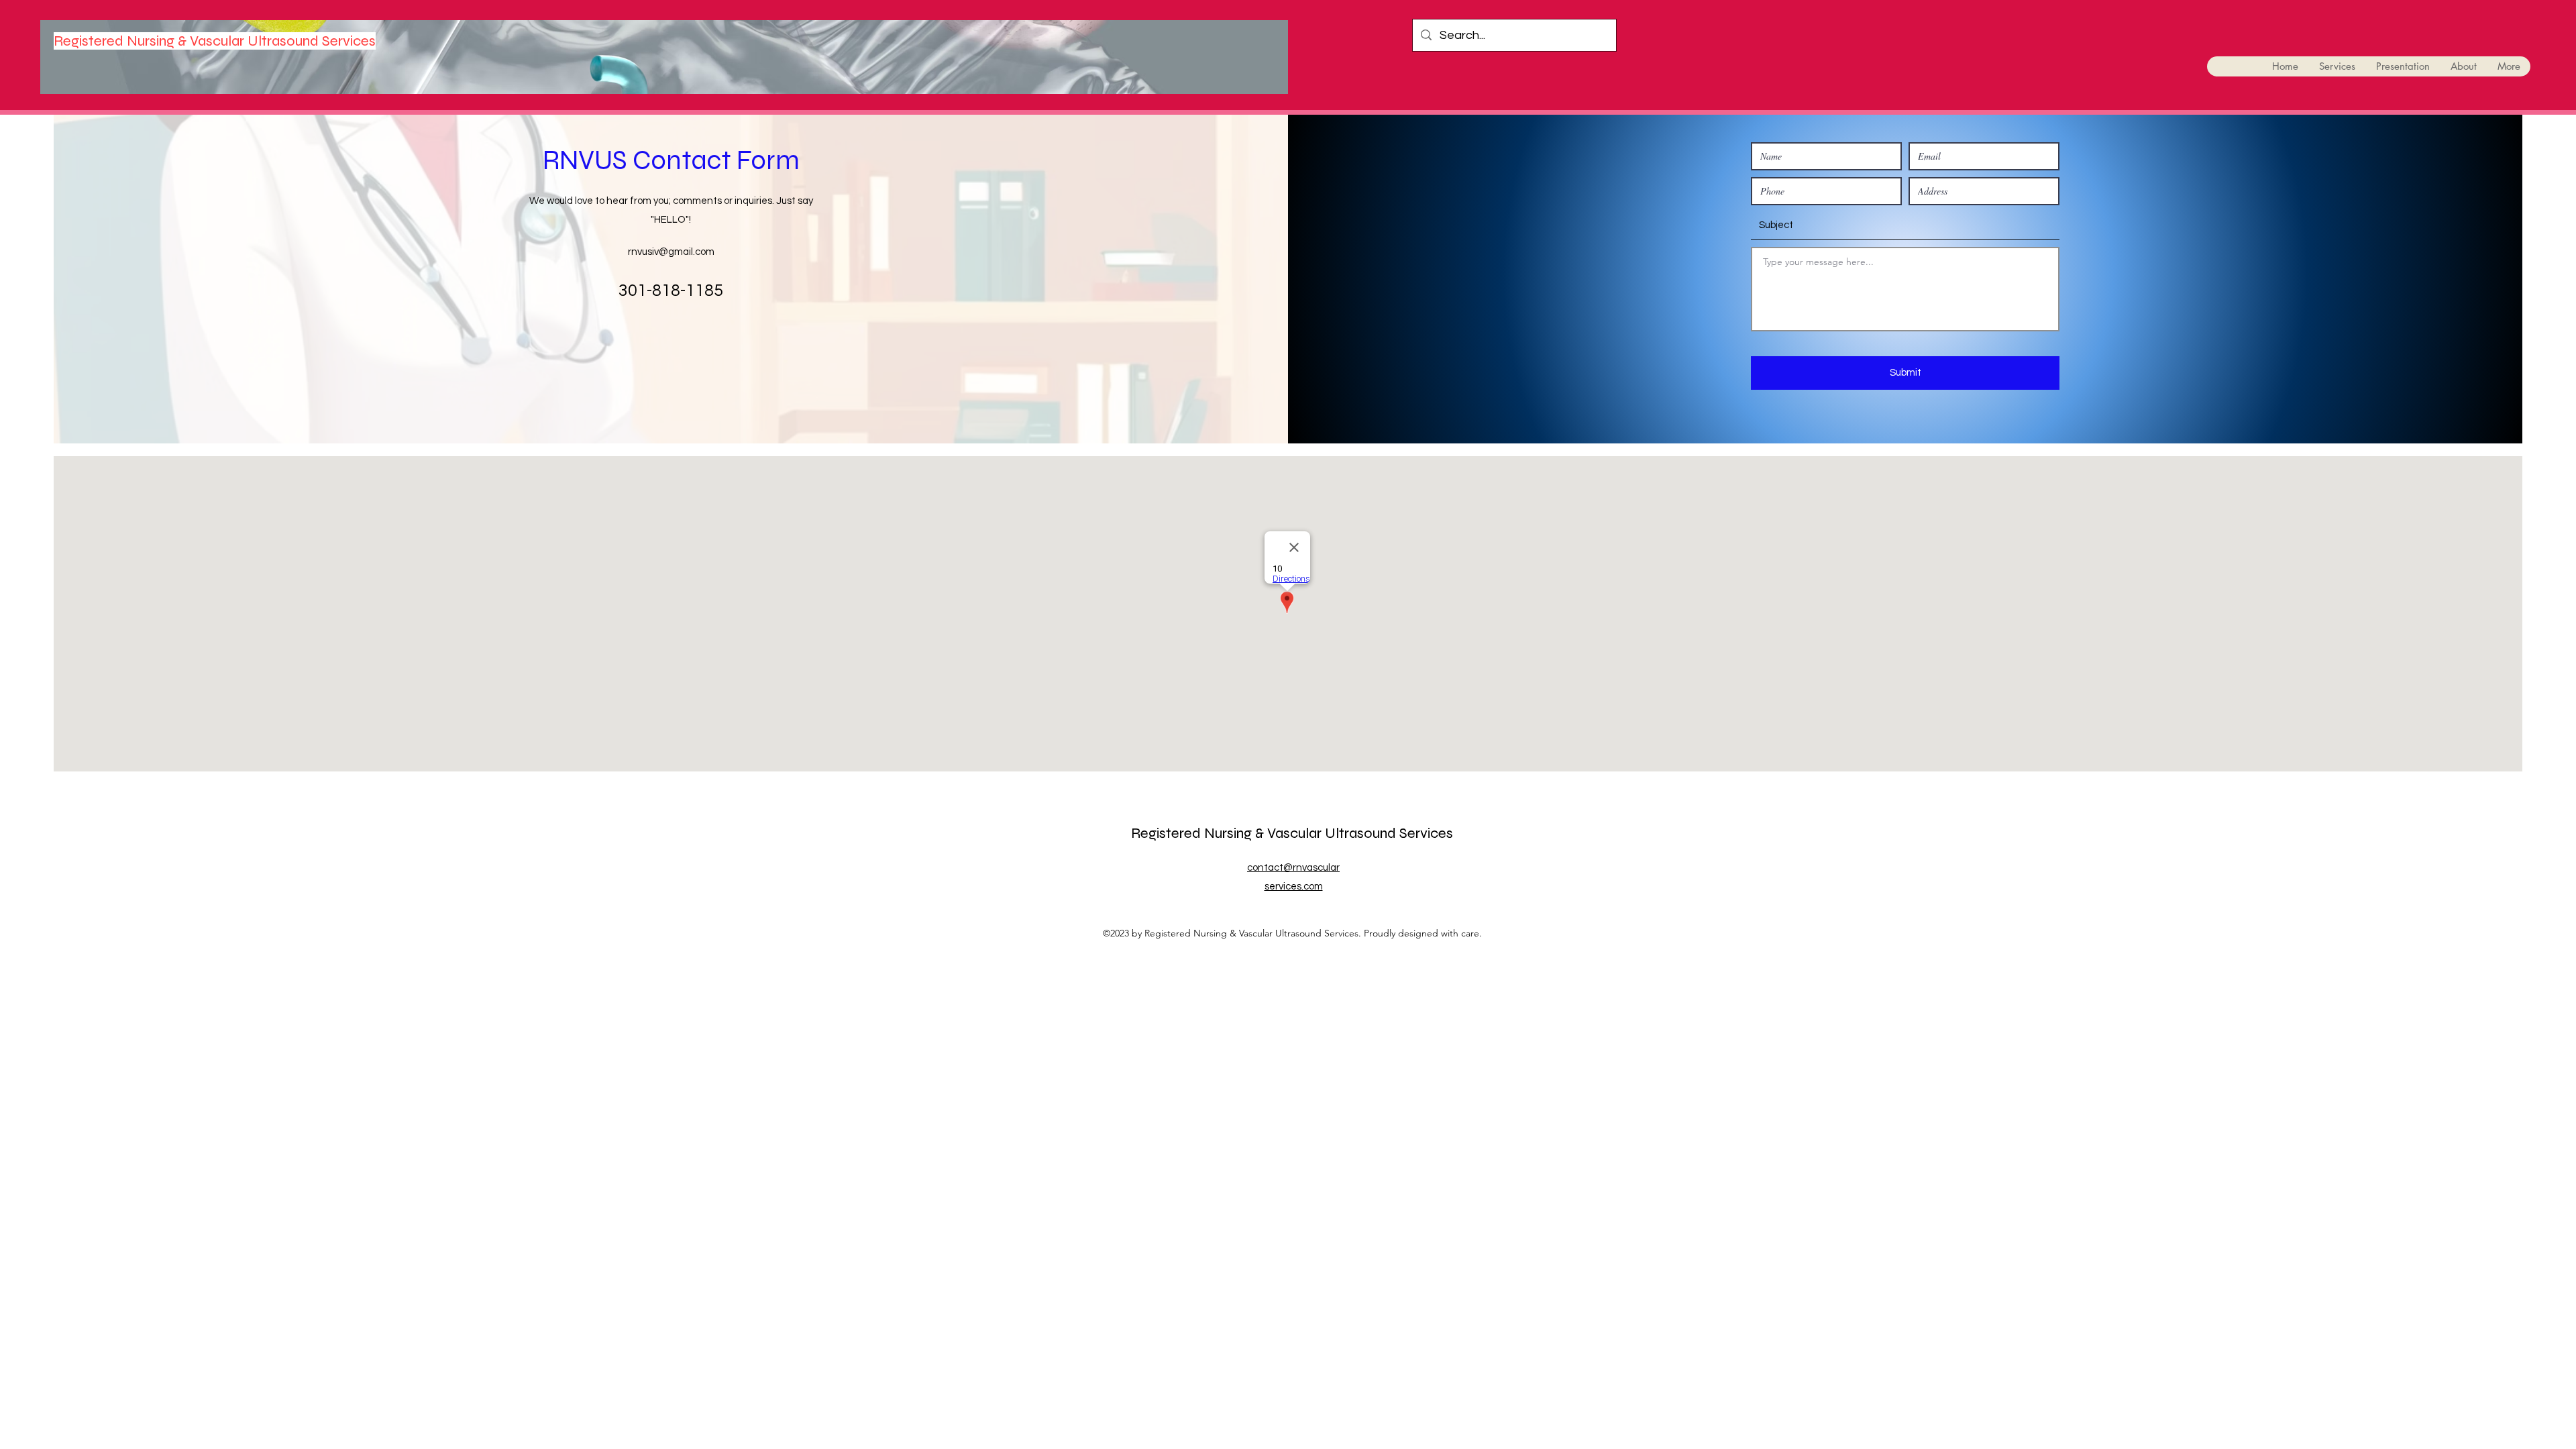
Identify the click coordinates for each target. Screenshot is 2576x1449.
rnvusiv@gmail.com (671, 252)
